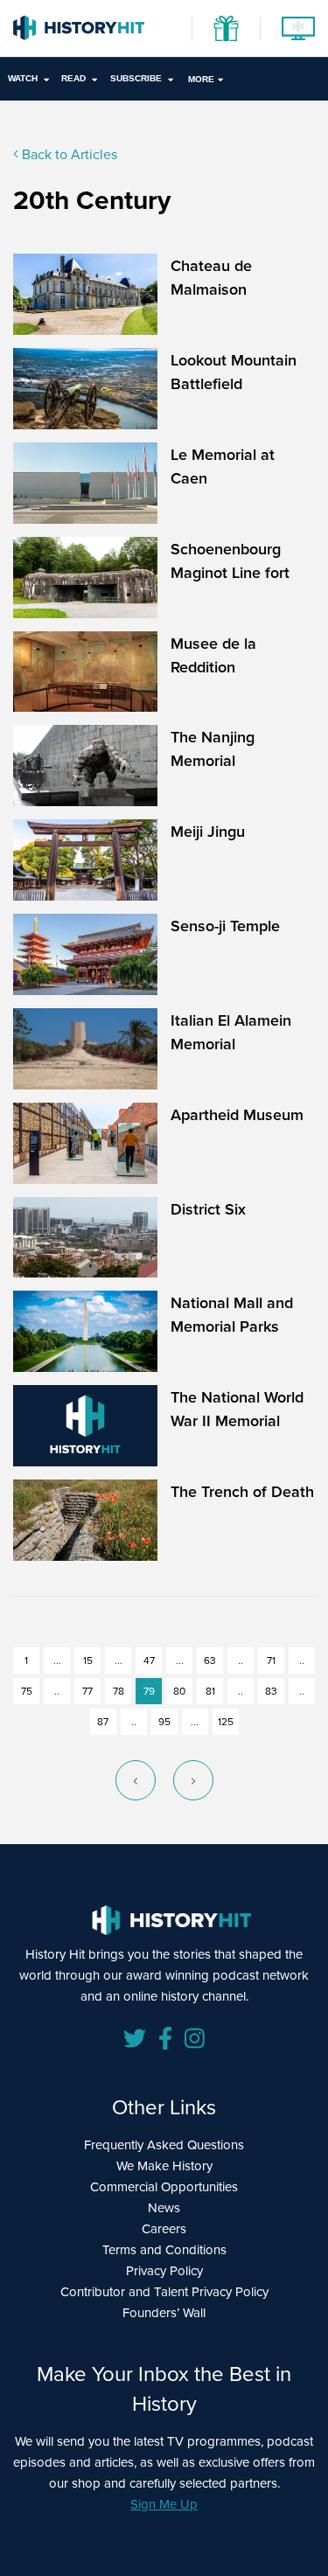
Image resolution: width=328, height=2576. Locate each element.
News (164, 2207)
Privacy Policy (164, 2270)
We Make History (164, 2165)
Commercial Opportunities (164, 2186)
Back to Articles (68, 154)
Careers (164, 2228)
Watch (23, 78)
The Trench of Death (242, 1491)
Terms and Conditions (164, 2249)
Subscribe (136, 78)
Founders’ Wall (164, 2312)
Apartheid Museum (237, 1114)
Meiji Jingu (208, 831)
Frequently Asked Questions (164, 2144)
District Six (208, 1209)
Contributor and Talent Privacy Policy (164, 2291)
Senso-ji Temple (225, 926)
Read (73, 78)
